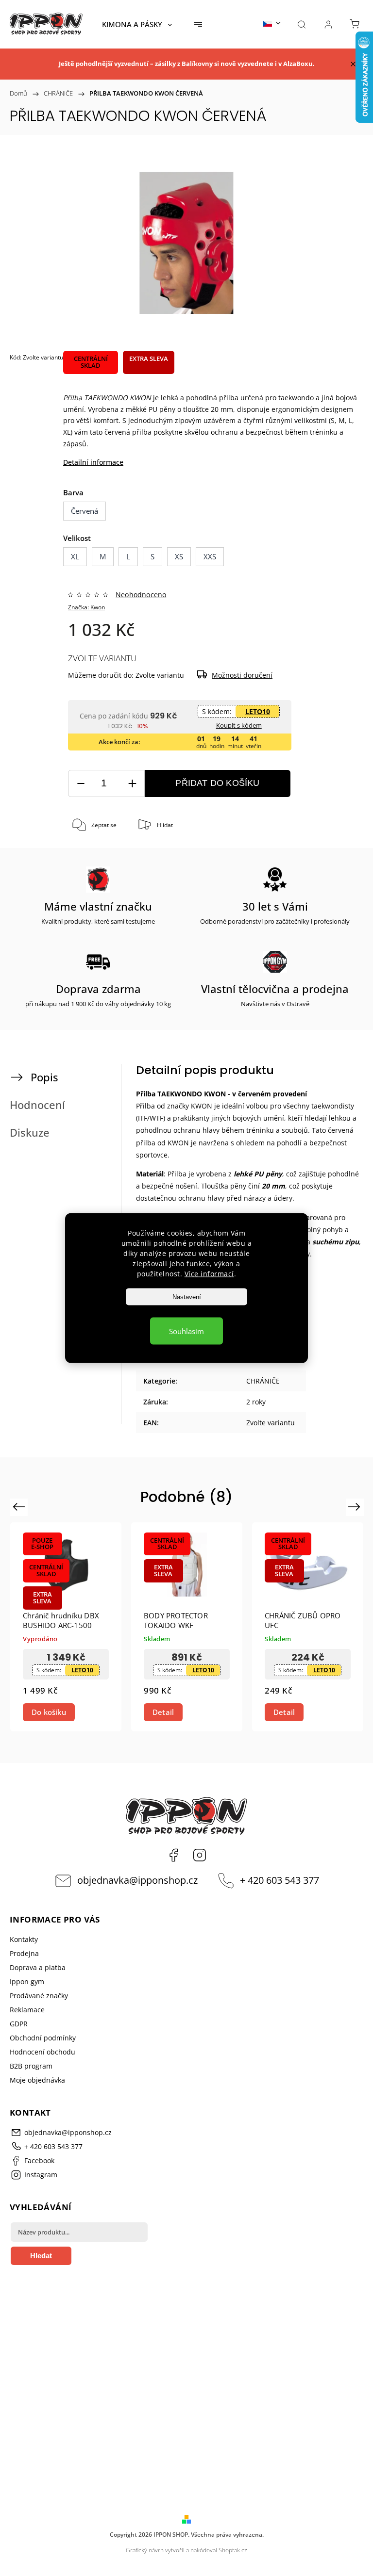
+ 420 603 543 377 (280, 1880)
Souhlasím (186, 1331)
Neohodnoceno (141, 595)
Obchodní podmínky (43, 2038)
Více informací (209, 1274)
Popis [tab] (44, 1077)
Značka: (86, 607)
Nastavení (187, 1297)
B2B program (31, 2066)
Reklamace (27, 2010)
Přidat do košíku (217, 783)
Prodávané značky (39, 1996)
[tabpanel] (66, 1627)
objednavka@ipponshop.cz (137, 1880)
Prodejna (24, 1953)
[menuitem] (137, 24)
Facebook (173, 1855)
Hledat (41, 2256)
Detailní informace (93, 462)
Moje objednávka (37, 2080)
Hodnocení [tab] (37, 1105)
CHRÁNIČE (263, 1381)
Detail (163, 1712)
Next (356, 1507)
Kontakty (24, 1939)
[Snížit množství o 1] (81, 784)
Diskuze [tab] (30, 1133)
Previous (20, 1507)
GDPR (19, 2024)
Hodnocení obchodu (42, 2052)
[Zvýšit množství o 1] (132, 784)
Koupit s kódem (239, 725)
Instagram (200, 1855)
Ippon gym (27, 1981)
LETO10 (258, 711)
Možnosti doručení (242, 675)
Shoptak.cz (233, 2550)
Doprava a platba (38, 1967)
